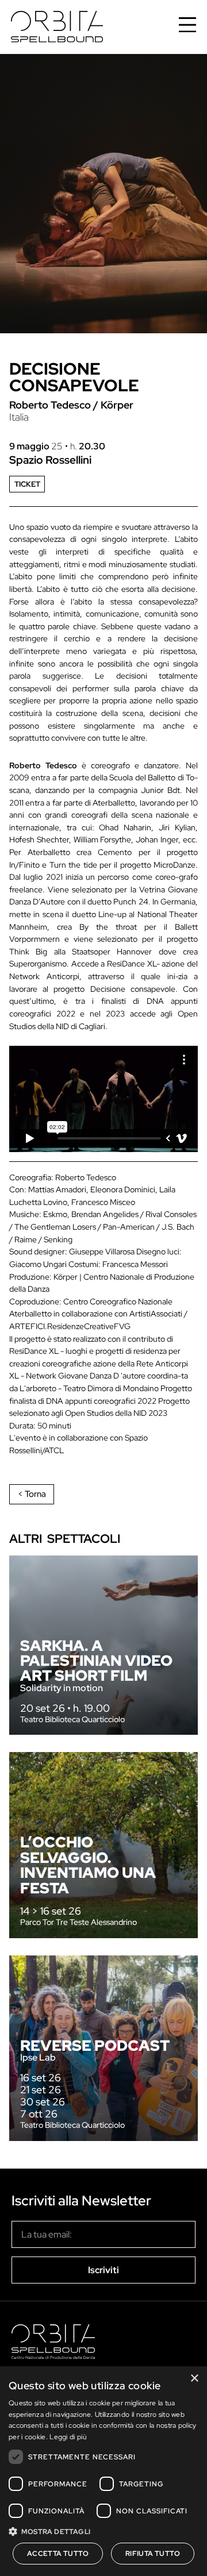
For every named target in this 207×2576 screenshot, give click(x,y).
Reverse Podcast (95, 2045)
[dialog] (103, 2471)
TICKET (27, 484)
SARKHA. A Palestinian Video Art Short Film (96, 1661)
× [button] (194, 2379)
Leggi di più (68, 2437)
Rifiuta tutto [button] (153, 2554)
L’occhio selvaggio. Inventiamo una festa (88, 1865)
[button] (103, 2531)
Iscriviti (103, 2270)
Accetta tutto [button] (58, 2554)
